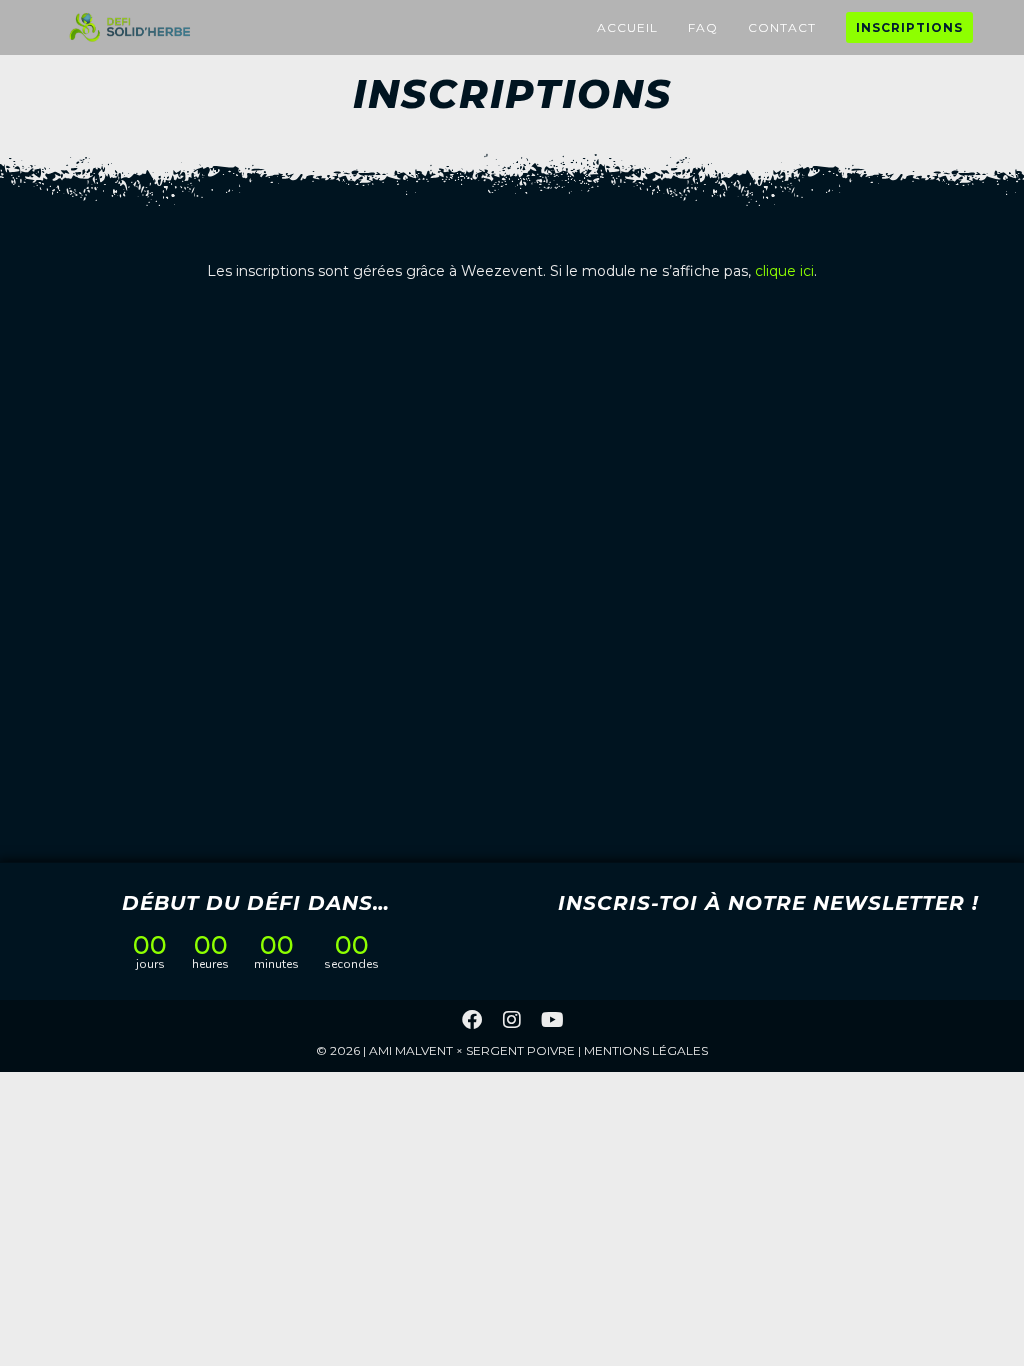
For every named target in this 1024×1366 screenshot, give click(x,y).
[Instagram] (512, 1020)
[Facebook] (472, 1020)
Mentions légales (646, 1050)
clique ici (784, 271)
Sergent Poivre (520, 1050)
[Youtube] (552, 1020)
